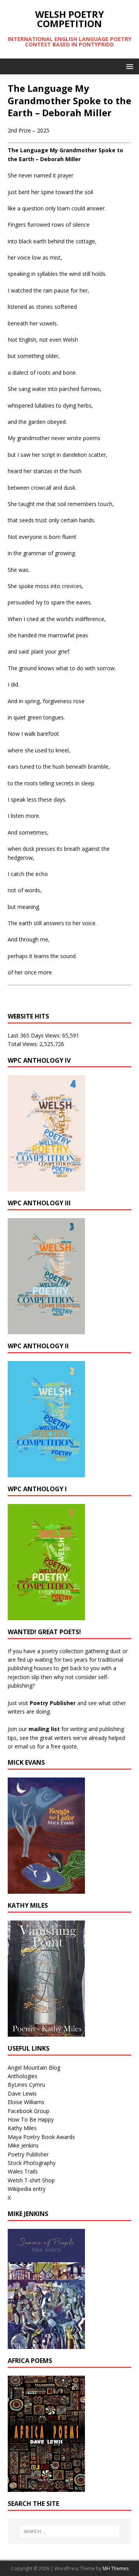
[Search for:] (69, 2531)
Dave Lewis (22, 2093)
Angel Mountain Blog (34, 2068)
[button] (128, 66)
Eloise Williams (26, 2102)
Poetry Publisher (53, 1703)
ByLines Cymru (26, 2085)
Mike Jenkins (23, 2145)
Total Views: (24, 1044)
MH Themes (116, 2568)
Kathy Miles (22, 2128)
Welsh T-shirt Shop (31, 2180)
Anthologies (23, 2076)
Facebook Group (29, 2111)
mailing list (44, 1729)
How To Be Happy (31, 2119)
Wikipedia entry (27, 2189)
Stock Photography (32, 2163)
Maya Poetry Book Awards (41, 2137)
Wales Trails (23, 2171)
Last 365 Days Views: (35, 1035)
